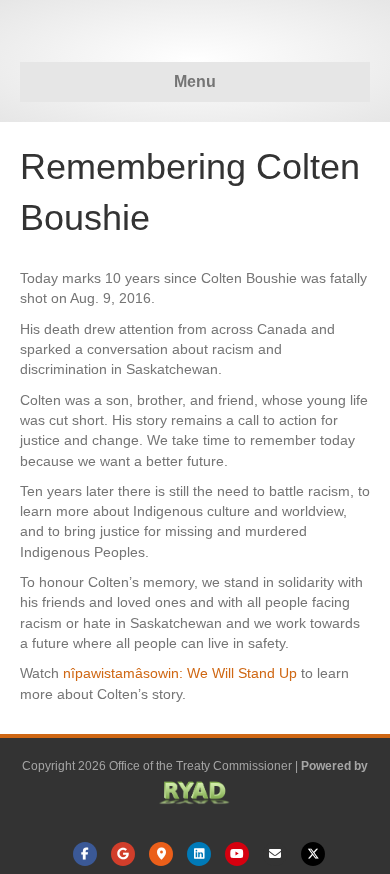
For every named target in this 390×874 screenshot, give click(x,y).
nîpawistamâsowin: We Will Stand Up (180, 673)
